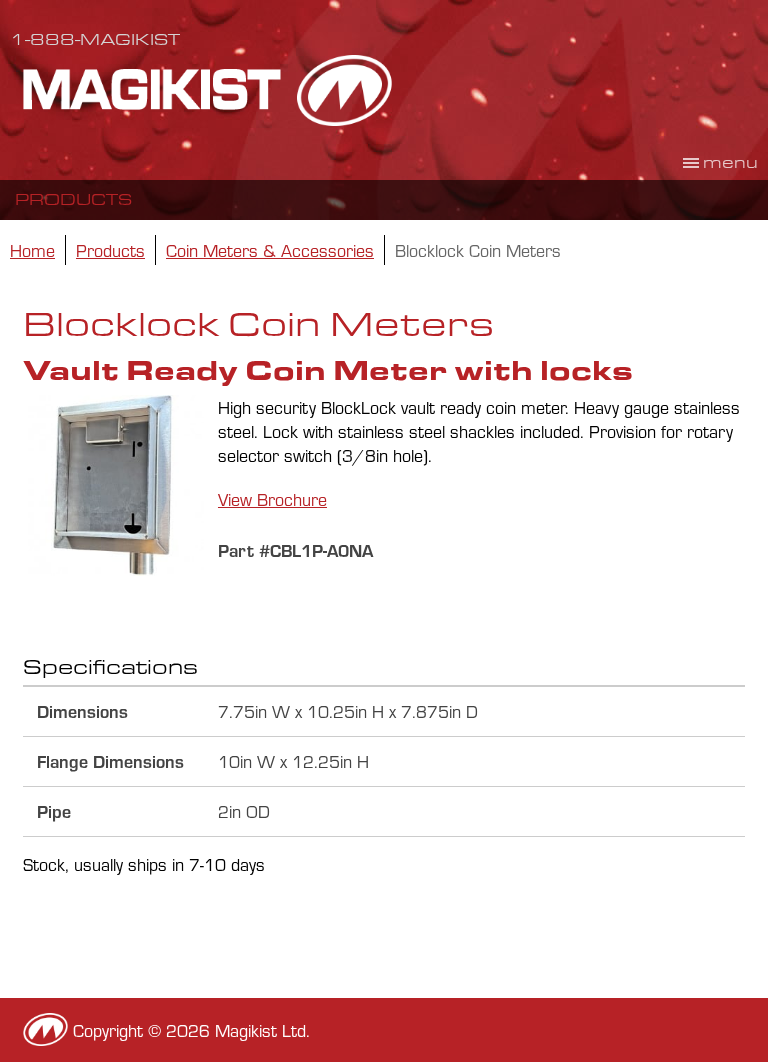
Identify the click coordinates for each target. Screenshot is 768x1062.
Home (32, 250)
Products (73, 199)
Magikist (207, 90)
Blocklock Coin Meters (478, 250)
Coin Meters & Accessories (270, 250)
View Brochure (272, 499)
